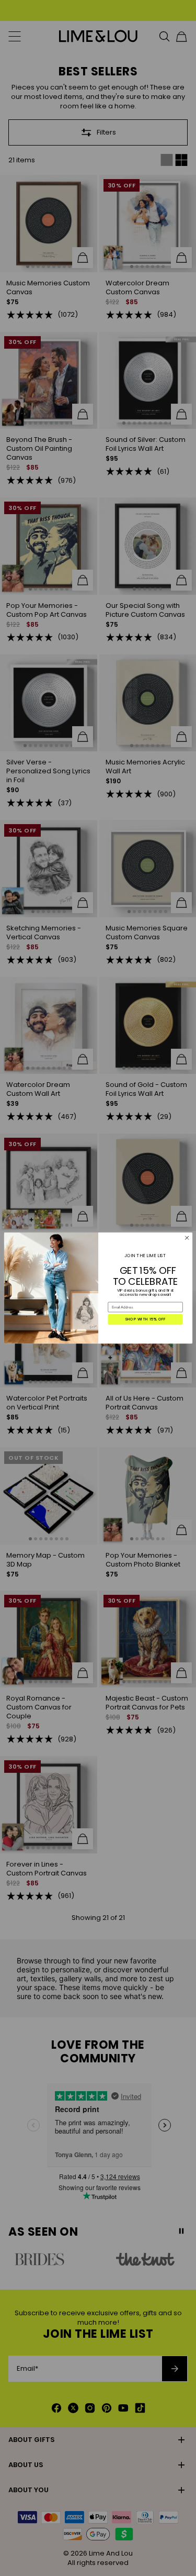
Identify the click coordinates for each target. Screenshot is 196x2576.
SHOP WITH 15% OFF (145, 1319)
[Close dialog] (187, 1238)
